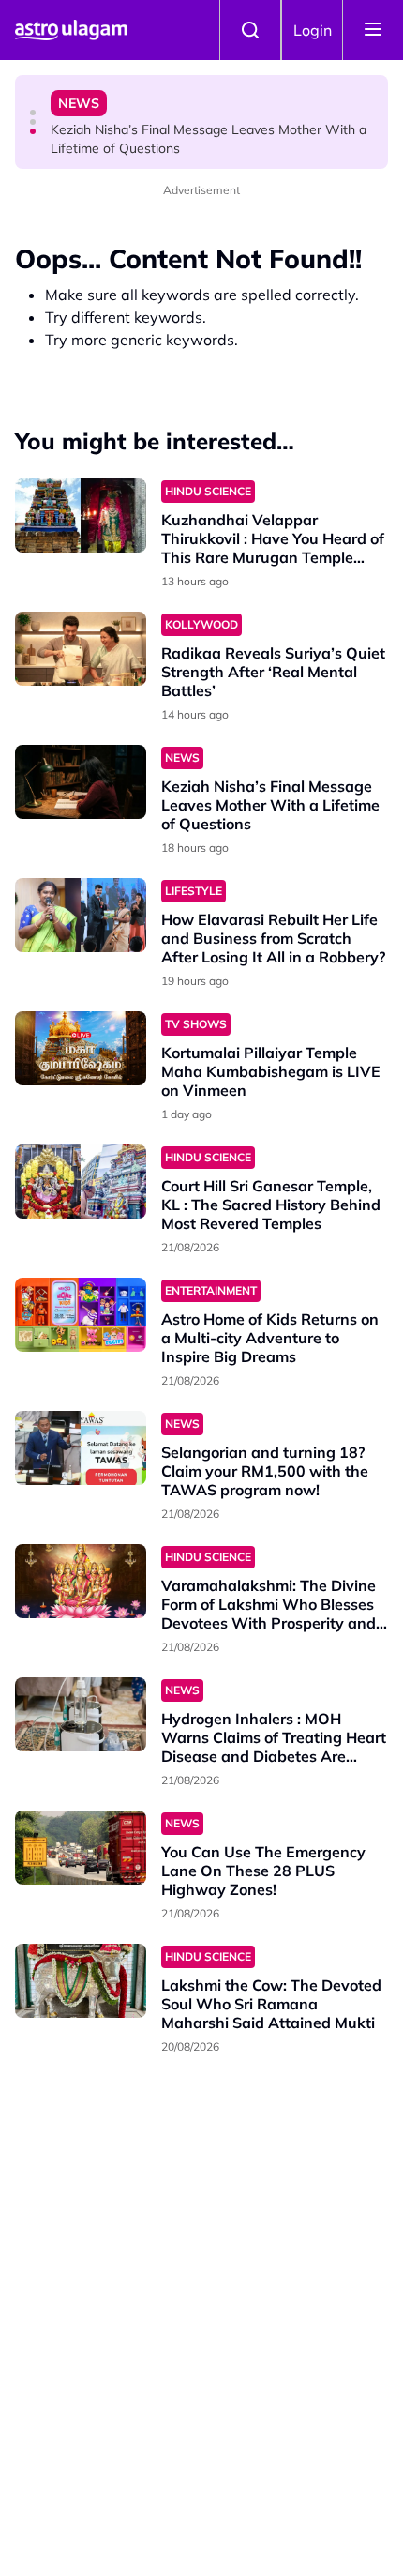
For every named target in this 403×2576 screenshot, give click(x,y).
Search (250, 30)
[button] (33, 113)
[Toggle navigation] (373, 30)
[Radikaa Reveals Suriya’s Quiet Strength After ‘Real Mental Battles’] (81, 649)
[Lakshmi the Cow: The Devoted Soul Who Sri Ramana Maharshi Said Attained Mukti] (81, 1981)
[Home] (71, 30)
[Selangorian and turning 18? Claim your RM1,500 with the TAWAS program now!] (81, 1448)
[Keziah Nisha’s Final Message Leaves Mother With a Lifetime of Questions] (81, 782)
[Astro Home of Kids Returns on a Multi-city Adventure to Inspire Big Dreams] (81, 1315)
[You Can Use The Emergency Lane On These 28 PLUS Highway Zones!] (81, 1848)
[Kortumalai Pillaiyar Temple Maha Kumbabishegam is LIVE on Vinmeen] (81, 1048)
